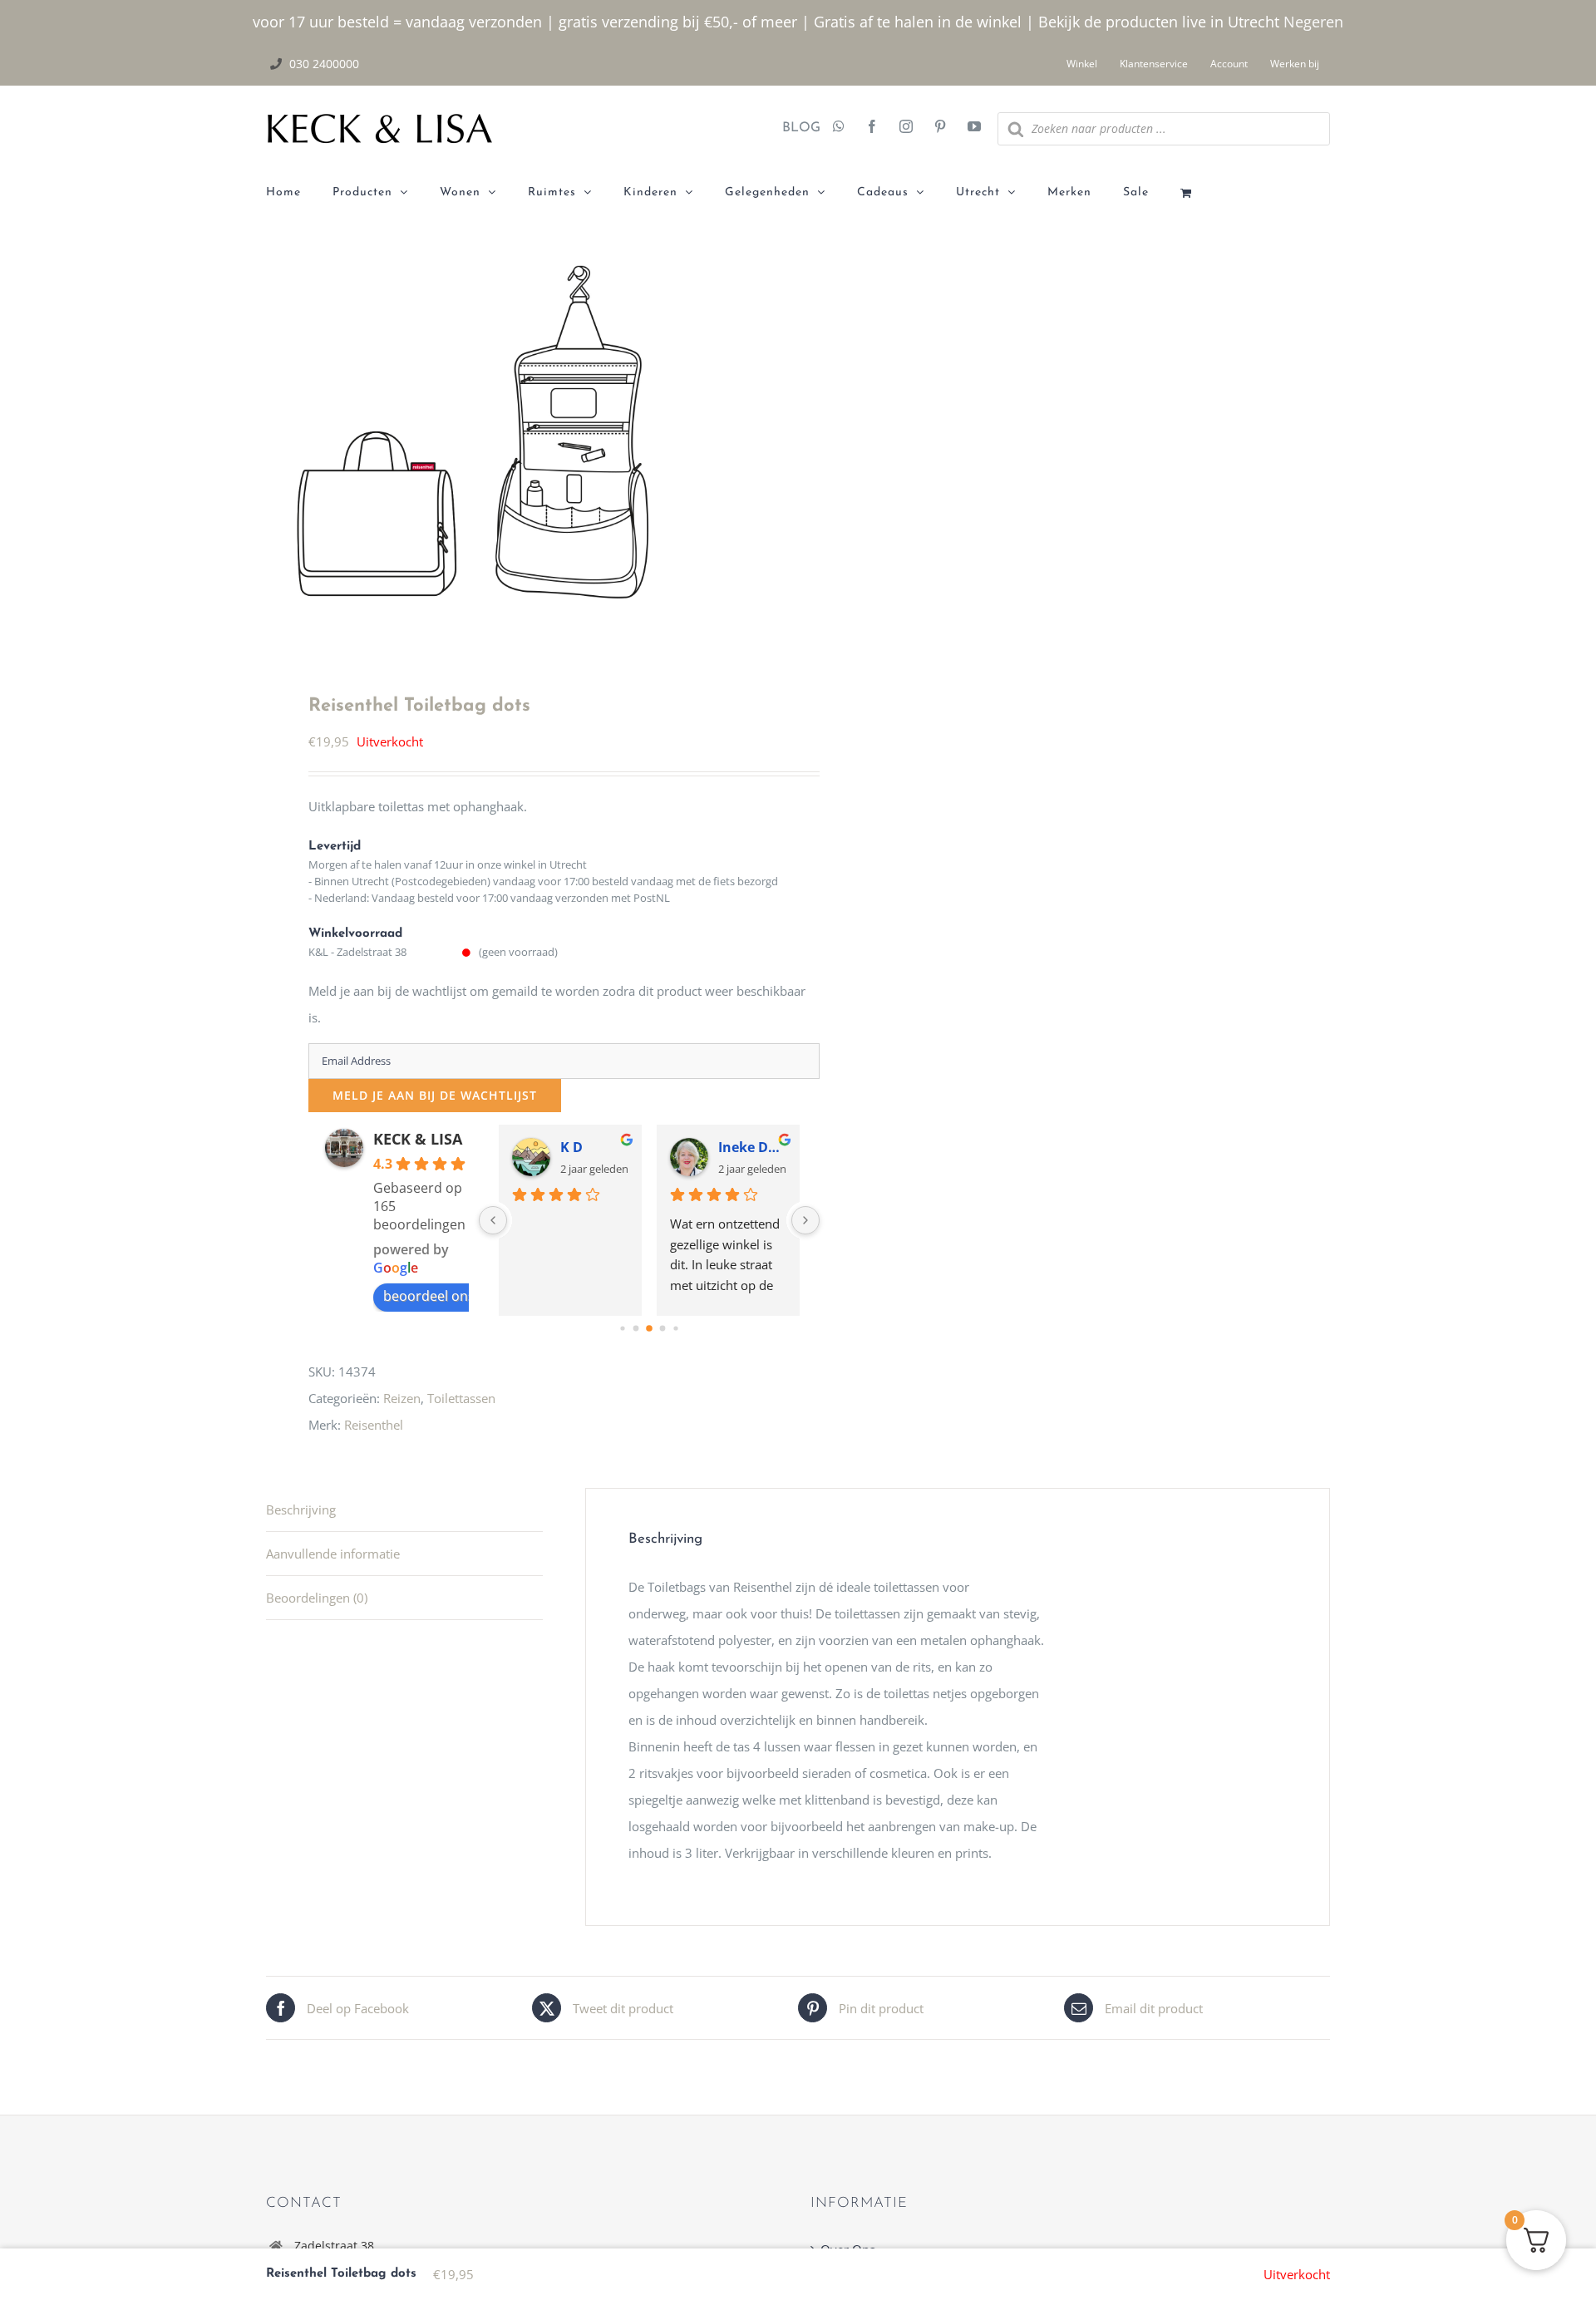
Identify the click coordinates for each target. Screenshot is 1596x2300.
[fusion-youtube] (974, 128)
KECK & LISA (418, 1139)
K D (571, 1147)
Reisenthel (374, 1425)
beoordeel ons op (439, 1296)
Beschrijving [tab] (301, 1510)
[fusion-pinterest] (940, 128)
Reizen (402, 1398)
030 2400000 (324, 64)
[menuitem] (299, 193)
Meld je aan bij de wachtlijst (435, 1095)
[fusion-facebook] (872, 128)
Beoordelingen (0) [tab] (317, 1598)
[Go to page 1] (635, 1329)
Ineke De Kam (752, 1147)
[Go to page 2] (649, 1328)
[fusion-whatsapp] (839, 128)
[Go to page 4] (675, 1328)
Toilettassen (461, 1398)
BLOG (795, 128)
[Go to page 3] (662, 1329)
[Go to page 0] (622, 1328)
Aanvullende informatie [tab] (333, 1554)
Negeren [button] (1313, 22)
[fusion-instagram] (906, 128)
